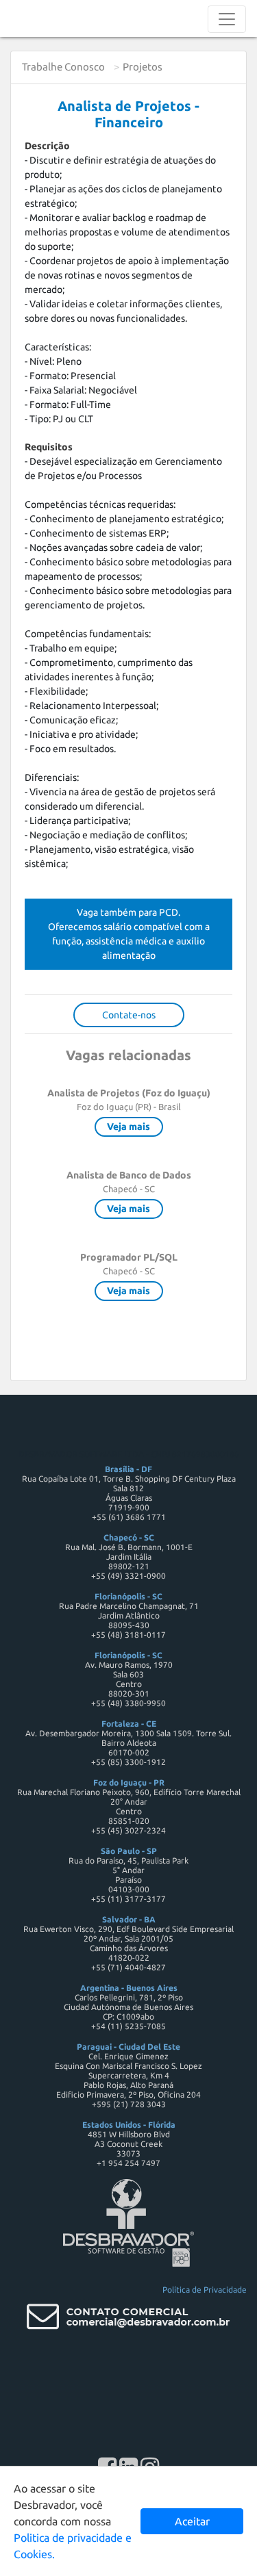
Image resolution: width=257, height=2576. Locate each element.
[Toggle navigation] (227, 19)
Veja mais (128, 1126)
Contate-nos (129, 1015)
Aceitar (192, 2521)
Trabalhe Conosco (63, 67)
